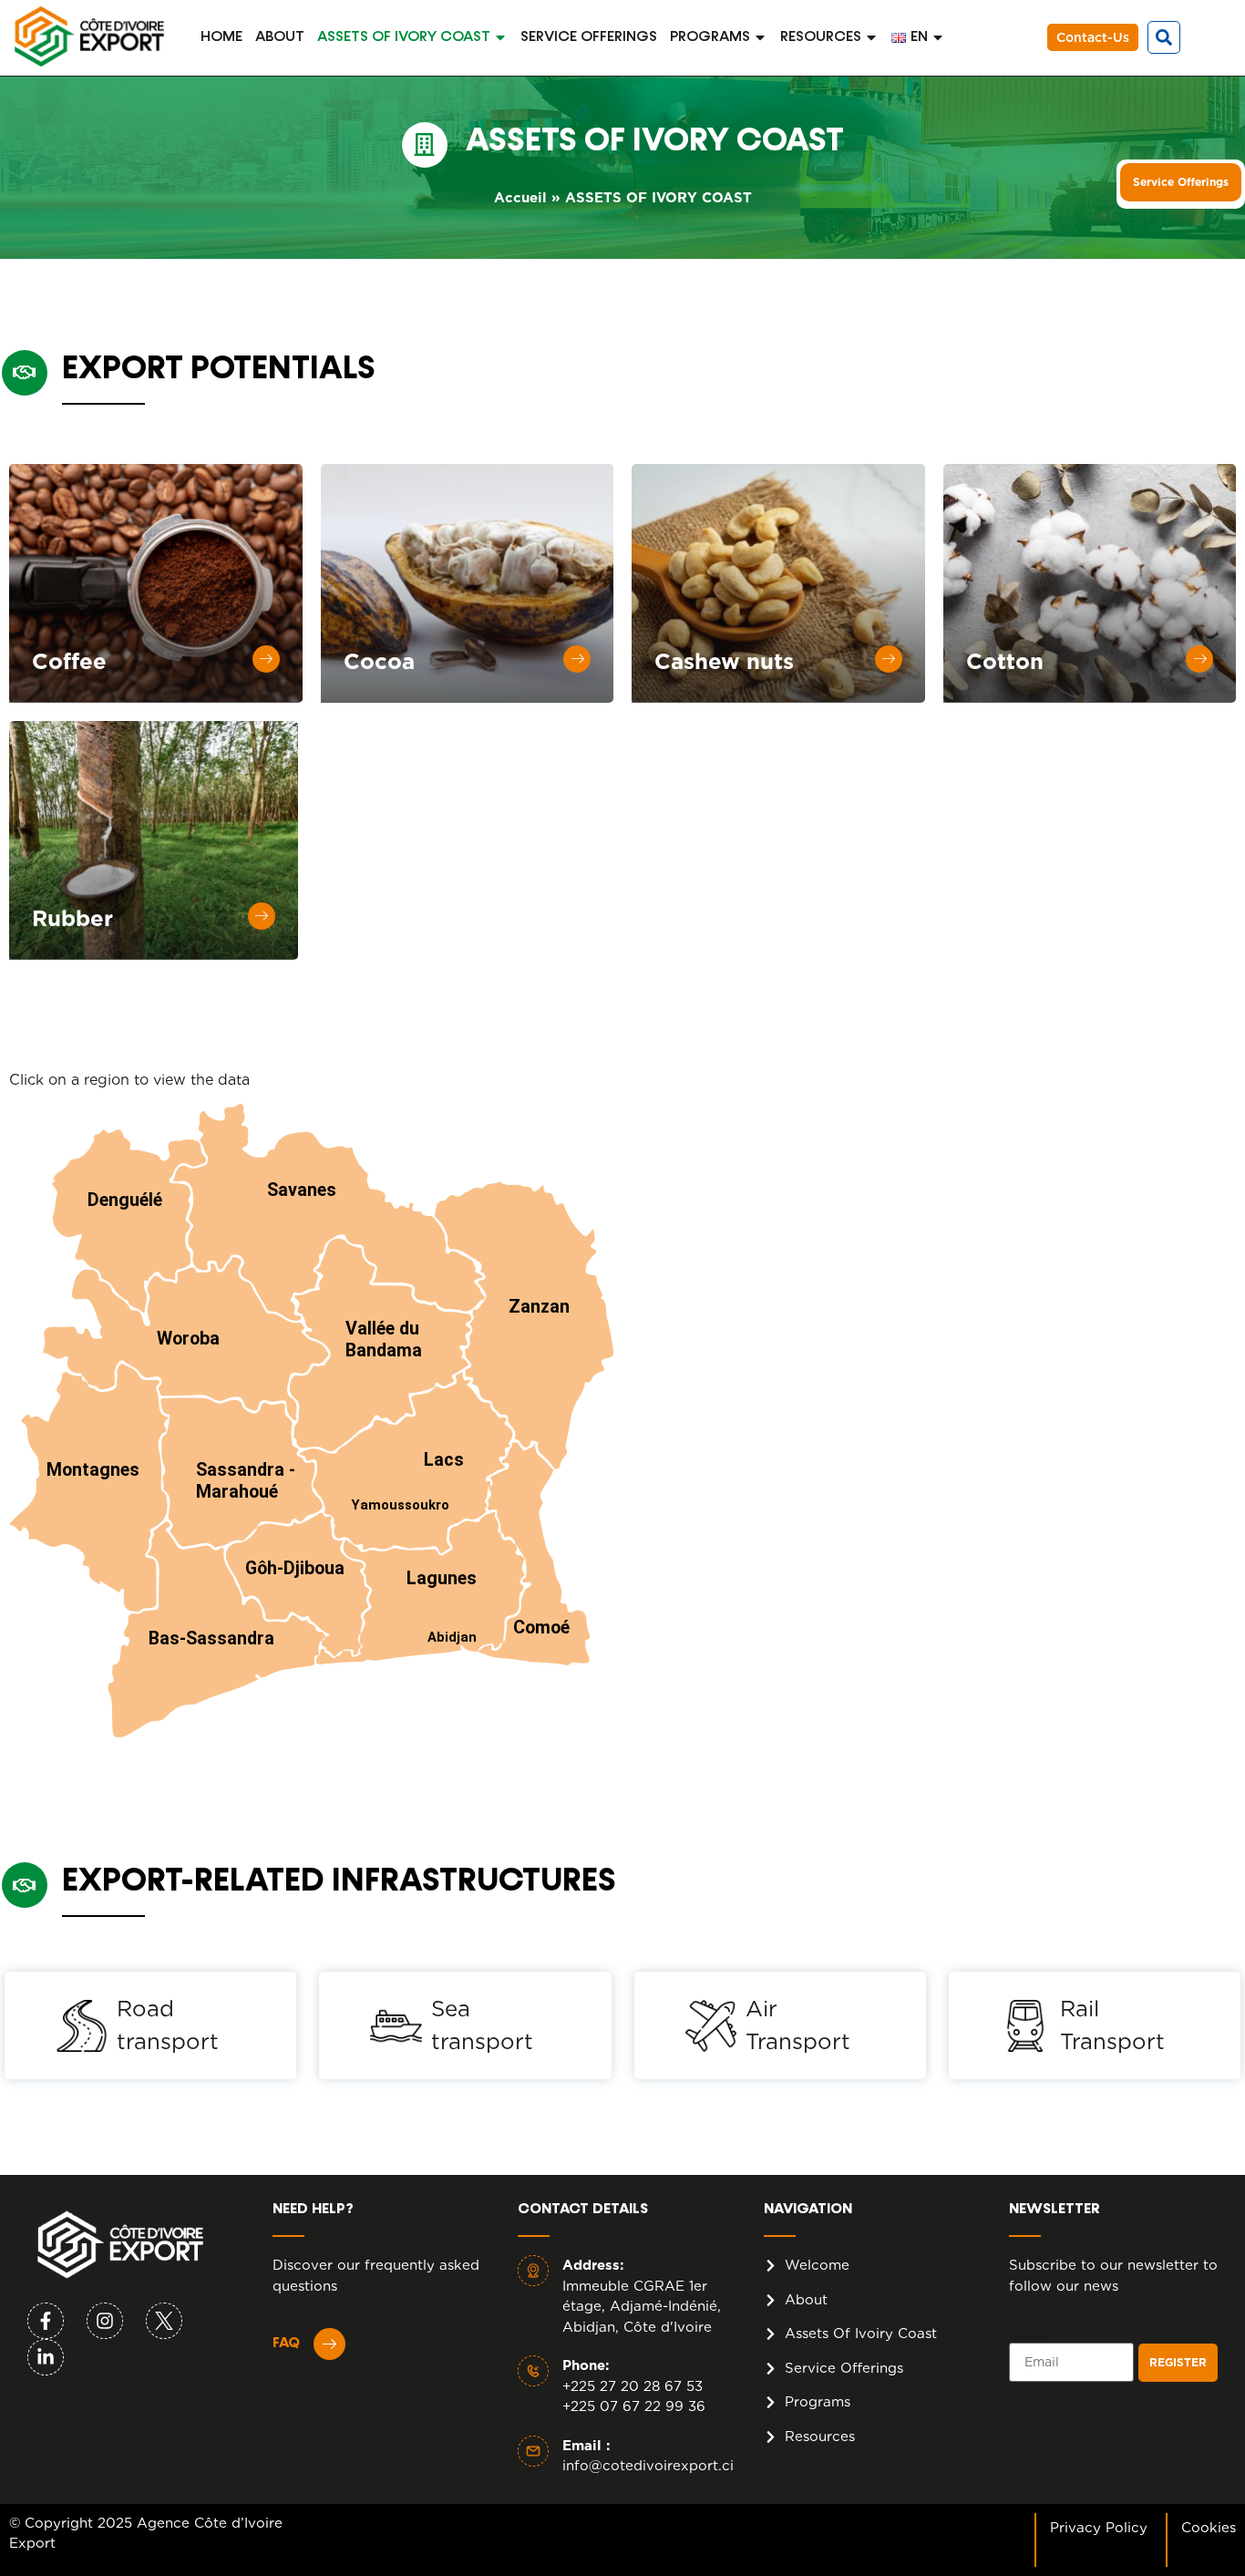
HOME (221, 37)
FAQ (286, 2344)
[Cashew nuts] (889, 659)
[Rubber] (262, 916)
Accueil (520, 198)
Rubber (72, 918)
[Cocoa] (577, 659)
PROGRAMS (710, 37)
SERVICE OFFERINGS (589, 37)
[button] (1164, 37)
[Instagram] (105, 2321)
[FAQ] (329, 2344)
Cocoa (379, 661)
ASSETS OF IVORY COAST (404, 37)
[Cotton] (1199, 659)
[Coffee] (266, 659)
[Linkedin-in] (46, 2357)
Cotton (1005, 661)
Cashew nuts (724, 661)
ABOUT (280, 37)
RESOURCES (821, 37)
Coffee (69, 661)
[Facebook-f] (46, 2321)
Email (1029, 2335)
